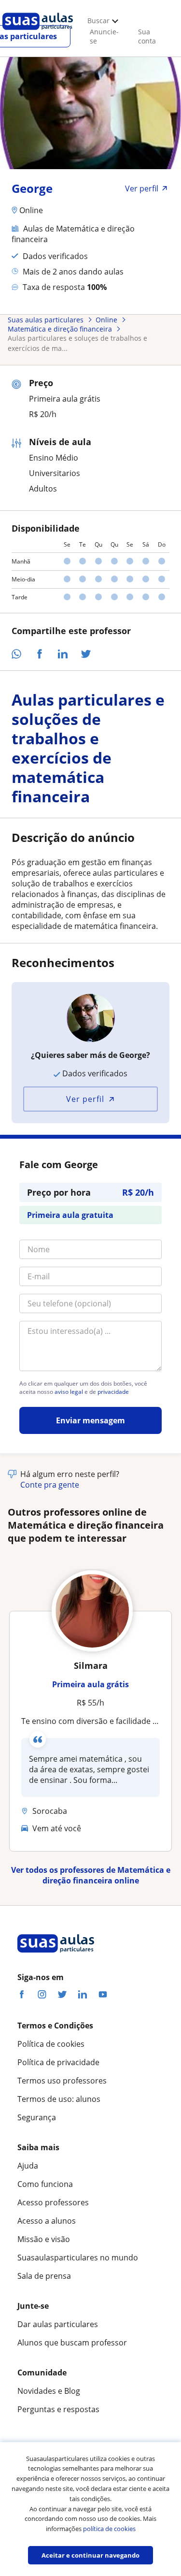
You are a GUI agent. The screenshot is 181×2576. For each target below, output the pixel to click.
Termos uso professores (62, 2081)
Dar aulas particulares (58, 2324)
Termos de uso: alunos (59, 2099)
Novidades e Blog (49, 2391)
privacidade (113, 1392)
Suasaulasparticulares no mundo (78, 2258)
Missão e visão (44, 2239)
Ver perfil (85, 1099)
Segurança (37, 2117)
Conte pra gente (50, 1485)
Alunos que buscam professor (72, 2343)
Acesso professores (53, 2202)
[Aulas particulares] (38, 32)
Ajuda (28, 2166)
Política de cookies (51, 2044)
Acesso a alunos (47, 2221)
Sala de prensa (44, 2276)
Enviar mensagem (90, 1420)
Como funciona (45, 2184)
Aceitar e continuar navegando (90, 2555)
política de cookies (109, 2529)
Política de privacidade (58, 2062)
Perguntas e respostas (58, 2409)
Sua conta (147, 36)
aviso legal (69, 1392)
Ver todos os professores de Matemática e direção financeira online (91, 1875)
